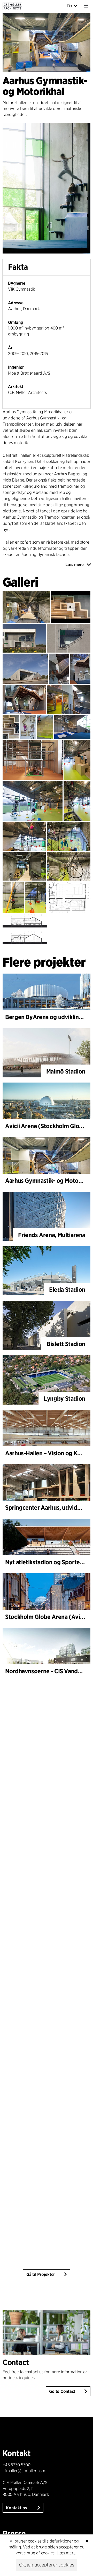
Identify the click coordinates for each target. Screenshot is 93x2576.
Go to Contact (62, 2391)
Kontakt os (17, 2508)
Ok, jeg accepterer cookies (47, 2565)
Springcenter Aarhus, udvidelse (47, 1507)
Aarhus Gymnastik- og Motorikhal (49, 1181)
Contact (16, 2362)
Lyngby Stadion (64, 1399)
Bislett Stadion (66, 1344)
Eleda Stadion (67, 1290)
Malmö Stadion (66, 1071)
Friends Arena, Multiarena (52, 1235)
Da (70, 6)
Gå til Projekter (41, 2274)
